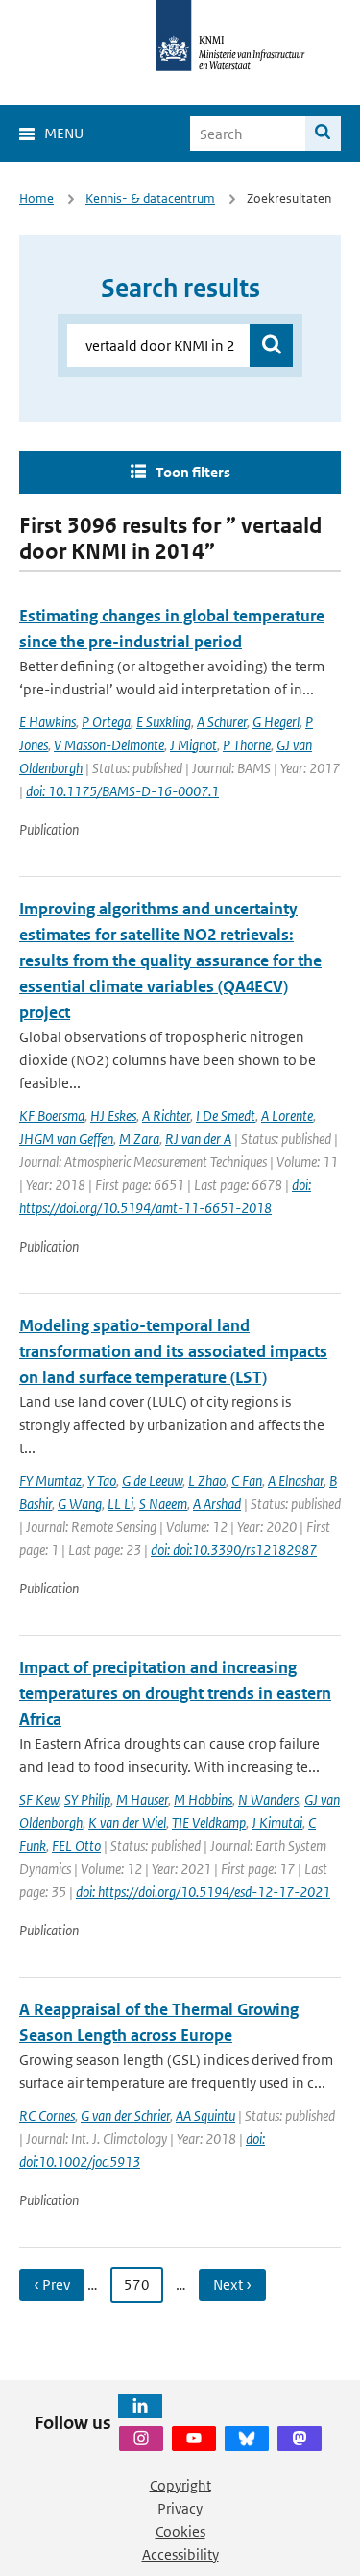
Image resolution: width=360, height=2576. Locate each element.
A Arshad (217, 1504)
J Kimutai (277, 1823)
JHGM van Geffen (66, 1139)
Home (36, 198)
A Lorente (287, 1116)
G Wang (80, 1504)
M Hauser (142, 1799)
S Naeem (163, 1504)
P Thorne (247, 745)
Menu (64, 133)
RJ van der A (198, 1139)
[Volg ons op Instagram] (141, 2439)
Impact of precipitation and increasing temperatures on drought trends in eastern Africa (175, 1693)
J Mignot (193, 745)
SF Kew (39, 1799)
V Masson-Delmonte (109, 745)
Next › (232, 2284)
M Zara (139, 1139)
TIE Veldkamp (209, 1823)
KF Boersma (52, 1116)
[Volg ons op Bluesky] (247, 2439)
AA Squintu (205, 2115)
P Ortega (106, 722)
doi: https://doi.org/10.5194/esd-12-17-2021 (203, 1892)
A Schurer (222, 722)
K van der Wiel (127, 1823)
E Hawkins (48, 722)
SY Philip (87, 1799)
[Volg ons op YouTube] (194, 2439)
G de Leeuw (152, 1481)
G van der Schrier (125, 2115)
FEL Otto (76, 1846)
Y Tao (102, 1481)
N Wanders (268, 1799)
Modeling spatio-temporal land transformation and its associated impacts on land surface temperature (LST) (173, 1351)
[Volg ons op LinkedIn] (140, 2406)
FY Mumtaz (50, 1481)
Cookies (180, 2531)
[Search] (323, 134)
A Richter (166, 1116)
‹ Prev (52, 2284)
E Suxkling (164, 722)
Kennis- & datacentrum (150, 198)
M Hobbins (203, 1799)
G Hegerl (276, 722)
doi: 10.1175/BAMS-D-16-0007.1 (122, 791)
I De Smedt (226, 1116)
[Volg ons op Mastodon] (300, 2439)
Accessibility (180, 2554)
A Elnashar (296, 1481)
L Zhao (207, 1481)
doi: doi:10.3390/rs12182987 (234, 1550)
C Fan (247, 1481)
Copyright (180, 2485)
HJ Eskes (113, 1116)
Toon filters (193, 472)
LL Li (120, 1504)
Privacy (180, 2508)
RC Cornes (47, 2115)
